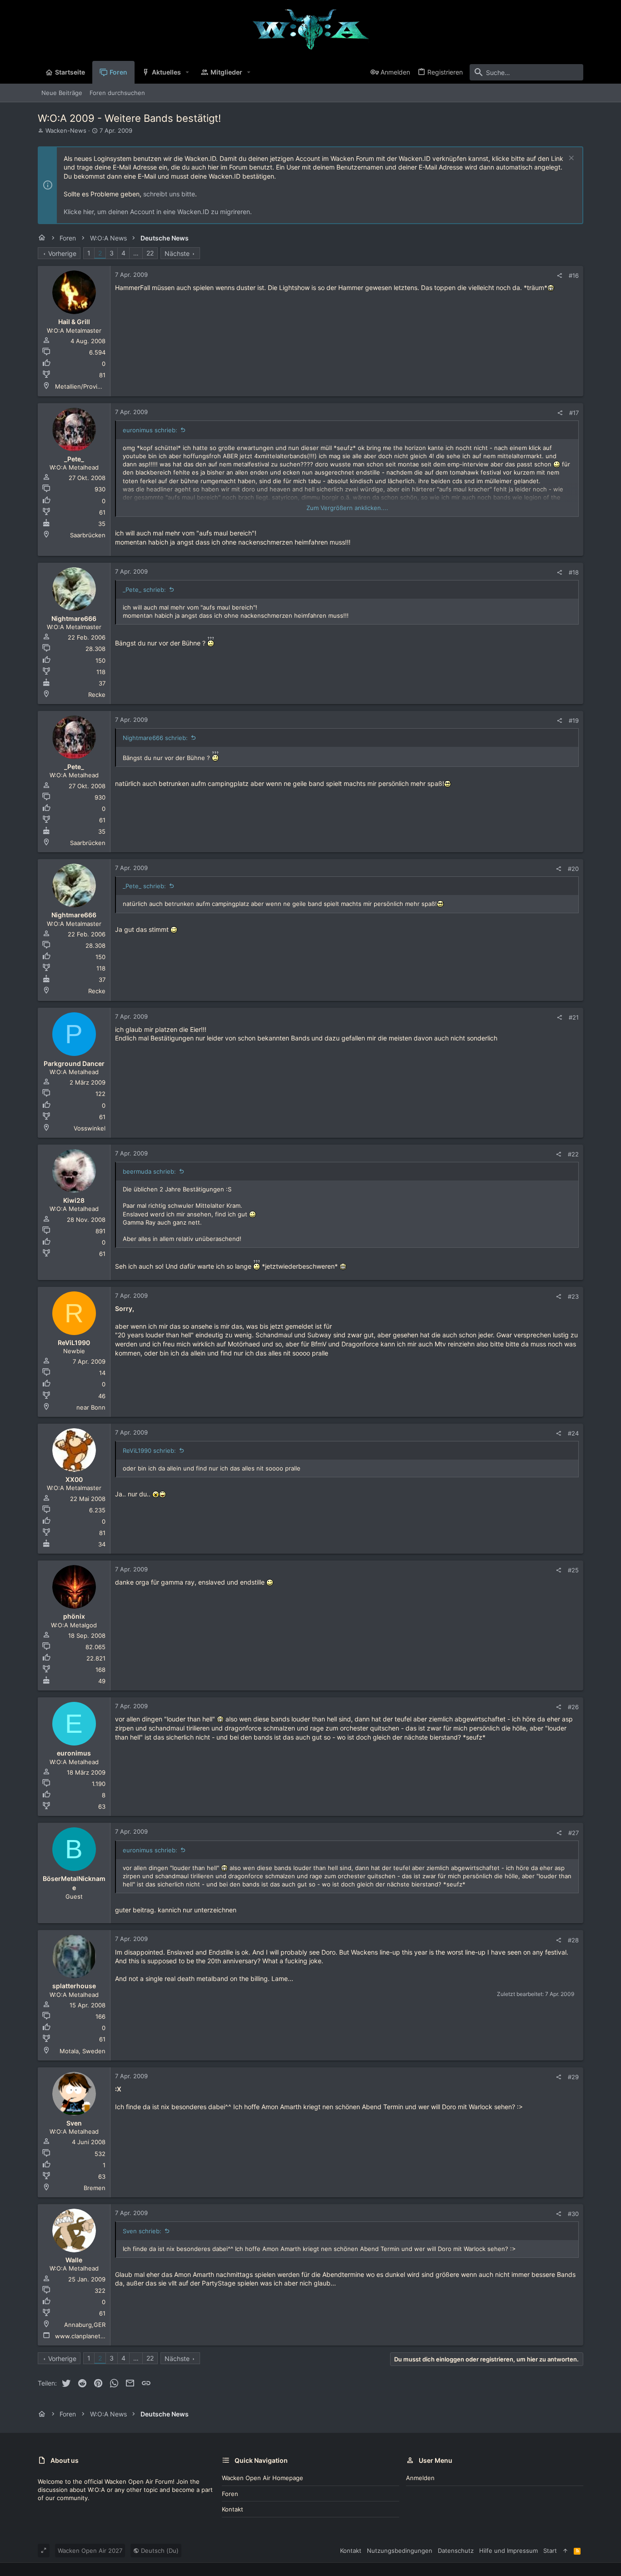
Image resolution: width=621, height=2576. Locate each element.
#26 (573, 1707)
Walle (74, 2260)
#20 (573, 869)
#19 (574, 720)
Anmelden (420, 2478)
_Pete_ (74, 459)
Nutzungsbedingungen (400, 2551)
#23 (573, 1296)
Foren (230, 2494)
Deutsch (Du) (159, 2551)
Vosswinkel (90, 1128)
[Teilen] (559, 276)
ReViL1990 (74, 1343)
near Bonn (91, 1407)
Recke (97, 695)
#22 (573, 1154)
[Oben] (565, 2551)
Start (550, 2551)
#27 (573, 1833)
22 (150, 253)
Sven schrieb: (142, 2231)
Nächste (177, 253)
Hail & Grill (74, 322)
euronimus (74, 1753)
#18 (574, 572)
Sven (74, 2123)
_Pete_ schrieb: (144, 590)
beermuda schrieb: (149, 1171)
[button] (188, 72)
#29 (573, 2077)
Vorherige (62, 253)
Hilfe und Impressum (508, 2551)
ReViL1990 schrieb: (149, 1451)
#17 (574, 413)
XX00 (74, 1479)
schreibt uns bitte (169, 194)
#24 (573, 1433)
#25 (573, 1570)
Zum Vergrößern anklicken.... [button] (347, 508)
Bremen (95, 2188)
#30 (573, 2214)
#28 (573, 1940)
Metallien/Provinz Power (90, 386)
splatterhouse (74, 1986)
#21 (574, 1017)
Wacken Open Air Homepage (263, 2478)
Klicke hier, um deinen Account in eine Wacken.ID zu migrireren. (158, 212)
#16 (574, 275)
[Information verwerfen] (570, 159)
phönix (74, 1616)
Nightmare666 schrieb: (155, 738)
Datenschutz (456, 2551)
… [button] (136, 253)
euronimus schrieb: (150, 430)
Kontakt (233, 2509)
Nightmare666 (74, 618)
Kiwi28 (74, 1200)
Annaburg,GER (85, 2325)
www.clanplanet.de (82, 2336)
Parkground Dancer (74, 1063)
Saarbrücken (88, 535)
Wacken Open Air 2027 (90, 2551)
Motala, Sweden (83, 2051)
